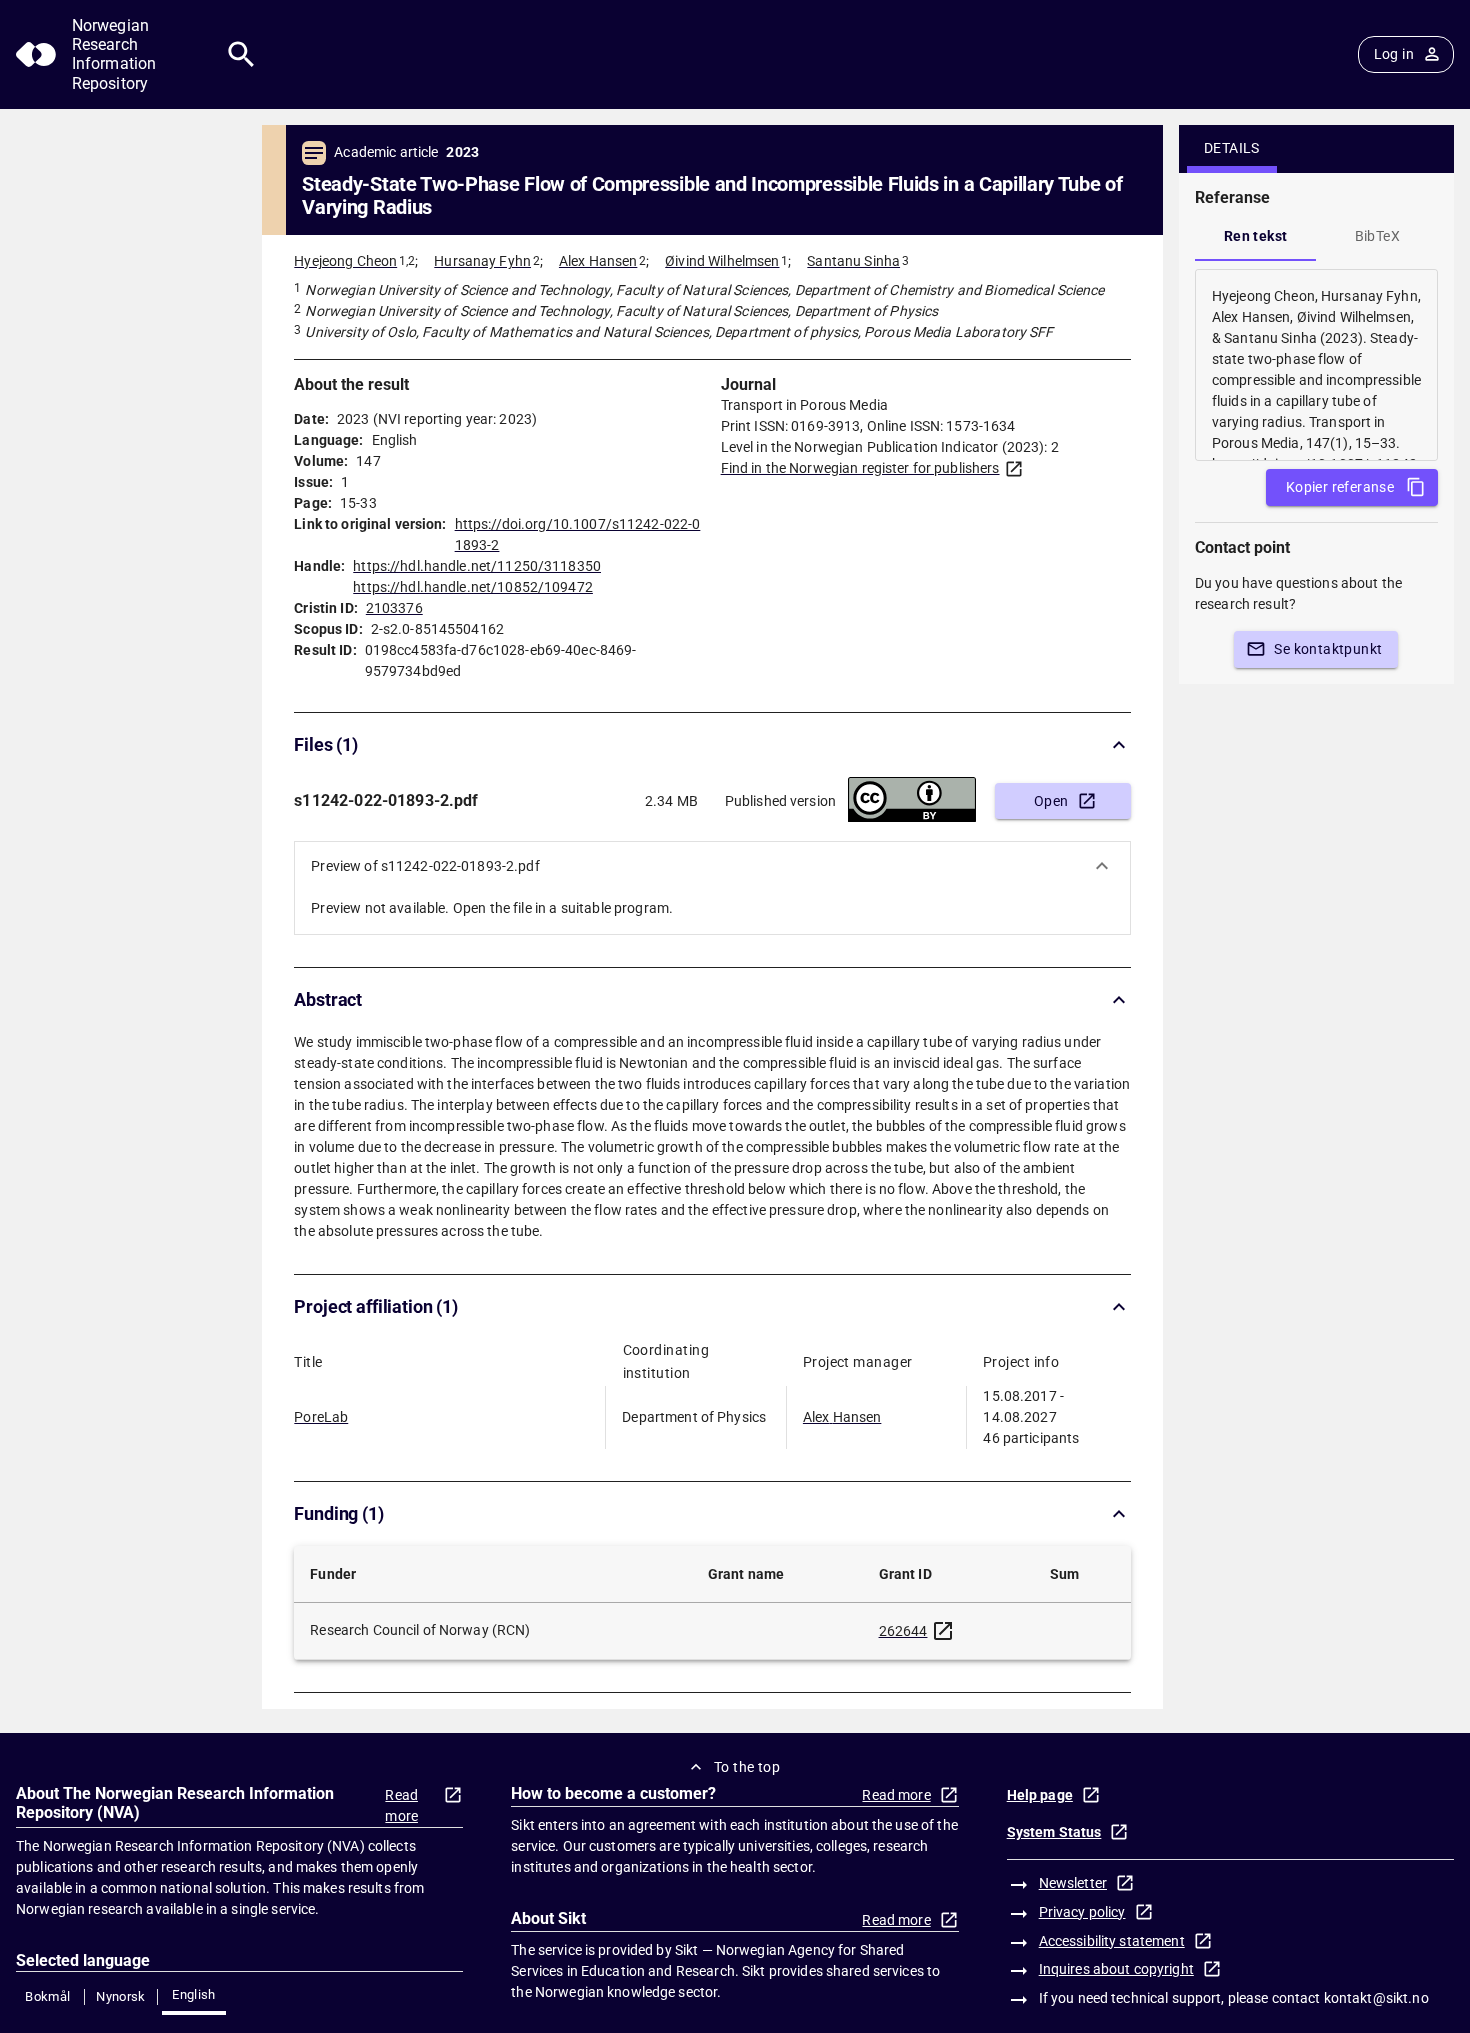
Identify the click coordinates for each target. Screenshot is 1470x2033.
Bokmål (47, 1996)
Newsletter (1073, 1883)
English (194, 1994)
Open (1051, 801)
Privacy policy (1082, 1912)
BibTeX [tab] (1377, 236)
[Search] (241, 54)
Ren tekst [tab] (1256, 236)
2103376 (394, 608)
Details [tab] (1232, 148)
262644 (903, 1631)
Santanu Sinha (853, 261)
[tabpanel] (1316, 365)
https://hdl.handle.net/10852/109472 (473, 587)
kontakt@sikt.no (1376, 1998)
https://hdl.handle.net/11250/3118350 (477, 566)
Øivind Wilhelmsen (722, 261)
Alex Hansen (598, 261)
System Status (1054, 1832)
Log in (1394, 54)
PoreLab (321, 1417)
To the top (747, 1767)
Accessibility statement (1112, 1941)
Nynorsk (121, 1996)
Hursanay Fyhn (482, 261)
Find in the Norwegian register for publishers (860, 468)
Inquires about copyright (1116, 1969)
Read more (401, 1805)
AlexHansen (842, 1417)
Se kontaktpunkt (1328, 649)
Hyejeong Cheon (345, 261)
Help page (1040, 1795)
